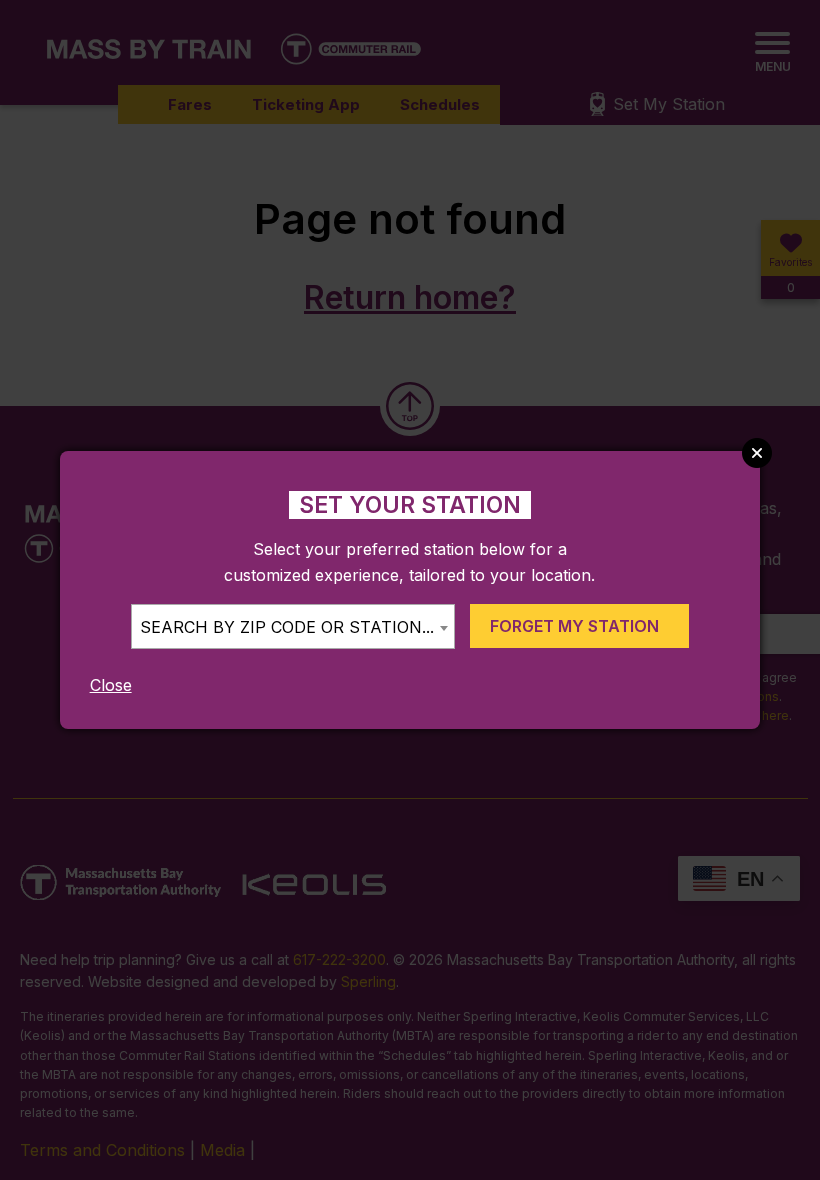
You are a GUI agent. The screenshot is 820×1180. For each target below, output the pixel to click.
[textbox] (293, 627)
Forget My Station (574, 626)
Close (111, 685)
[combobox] (293, 626)
